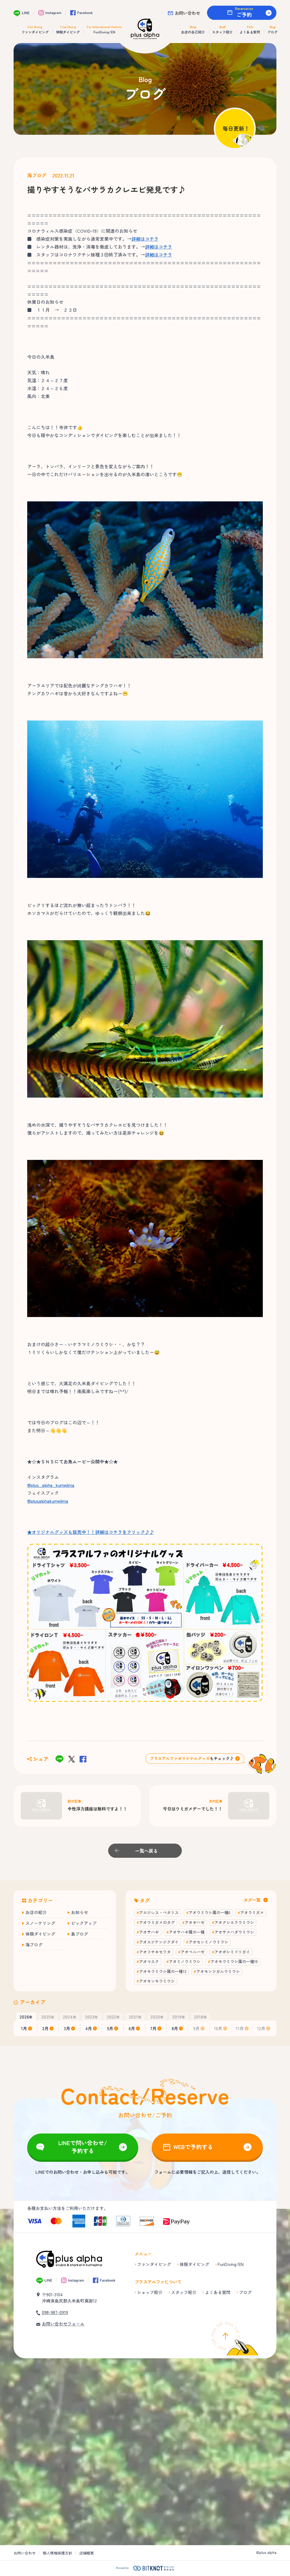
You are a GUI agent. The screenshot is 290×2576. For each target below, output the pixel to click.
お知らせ (80, 1912)
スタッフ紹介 (184, 2292)
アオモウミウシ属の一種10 (234, 1961)
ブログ (245, 2292)
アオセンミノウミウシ (208, 1942)
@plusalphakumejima (48, 1501)
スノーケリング (40, 1923)
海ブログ (37, 175)
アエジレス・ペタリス (159, 1912)
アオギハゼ (195, 1922)
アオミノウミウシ (185, 1961)
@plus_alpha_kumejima (51, 1485)
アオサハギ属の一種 (187, 1932)
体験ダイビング (40, 1934)
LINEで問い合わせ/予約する (83, 2147)
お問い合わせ (187, 13)
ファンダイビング (154, 2264)
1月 (24, 2028)
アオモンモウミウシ (157, 1981)
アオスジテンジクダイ (159, 1942)
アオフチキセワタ (155, 1952)
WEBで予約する (193, 2147)
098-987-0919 (55, 2312)
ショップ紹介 (150, 2292)
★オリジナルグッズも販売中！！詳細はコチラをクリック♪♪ (91, 1532)
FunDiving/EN (231, 2264)
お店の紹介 (36, 1912)
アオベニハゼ (193, 1952)
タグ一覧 (252, 1900)
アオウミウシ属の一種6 (209, 1912)
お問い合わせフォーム (63, 2324)
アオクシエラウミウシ (234, 1922)
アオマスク (149, 1961)
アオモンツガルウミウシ (218, 1971)
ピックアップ (84, 1923)
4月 (89, 2028)
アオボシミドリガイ (232, 1952)
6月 (132, 2028)
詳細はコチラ (145, 239)
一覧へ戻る (146, 1851)
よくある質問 (218, 2292)
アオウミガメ (252, 1912)
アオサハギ (149, 1932)
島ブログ (80, 1934)
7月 (153, 2028)
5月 (110, 2028)
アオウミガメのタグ (157, 1922)
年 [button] (26, 2017)
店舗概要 (87, 2553)
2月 (45, 2028)
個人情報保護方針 (57, 2553)
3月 (67, 2028)
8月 (175, 2028)
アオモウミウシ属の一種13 (163, 1971)
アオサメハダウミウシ (234, 1932)
